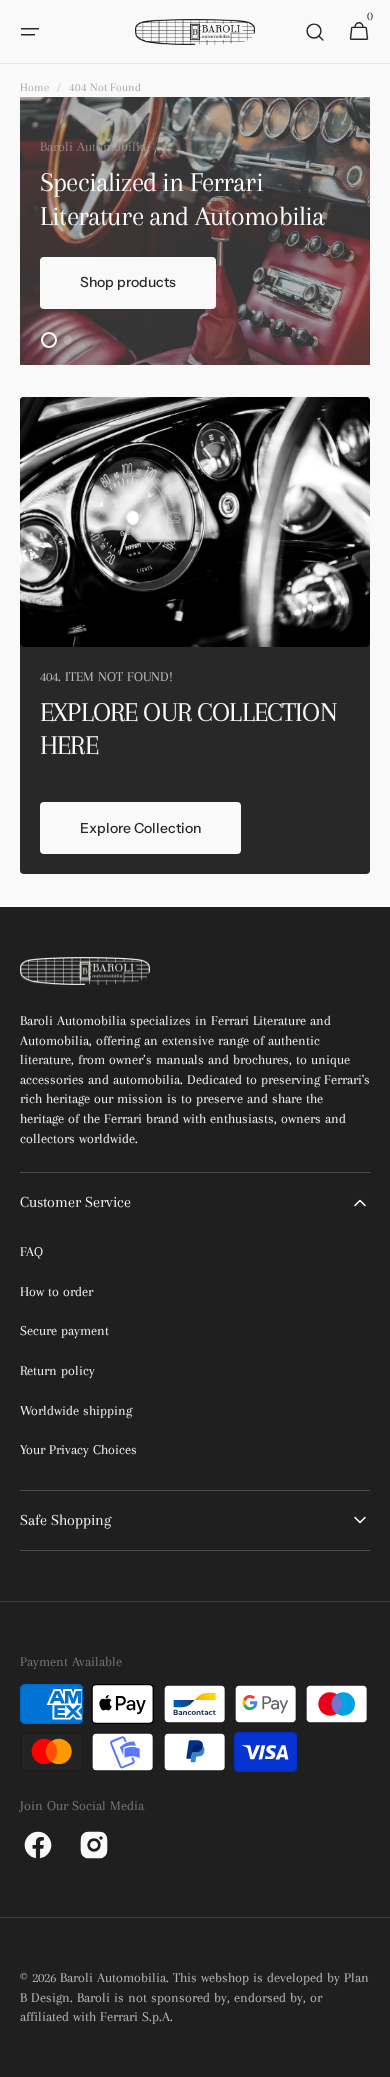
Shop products (128, 282)
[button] (30, 32)
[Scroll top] (366, 2053)
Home (34, 87)
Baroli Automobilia (113, 1977)
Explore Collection (140, 828)
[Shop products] (195, 231)
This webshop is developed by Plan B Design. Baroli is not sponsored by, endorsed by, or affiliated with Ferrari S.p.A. (194, 1997)
